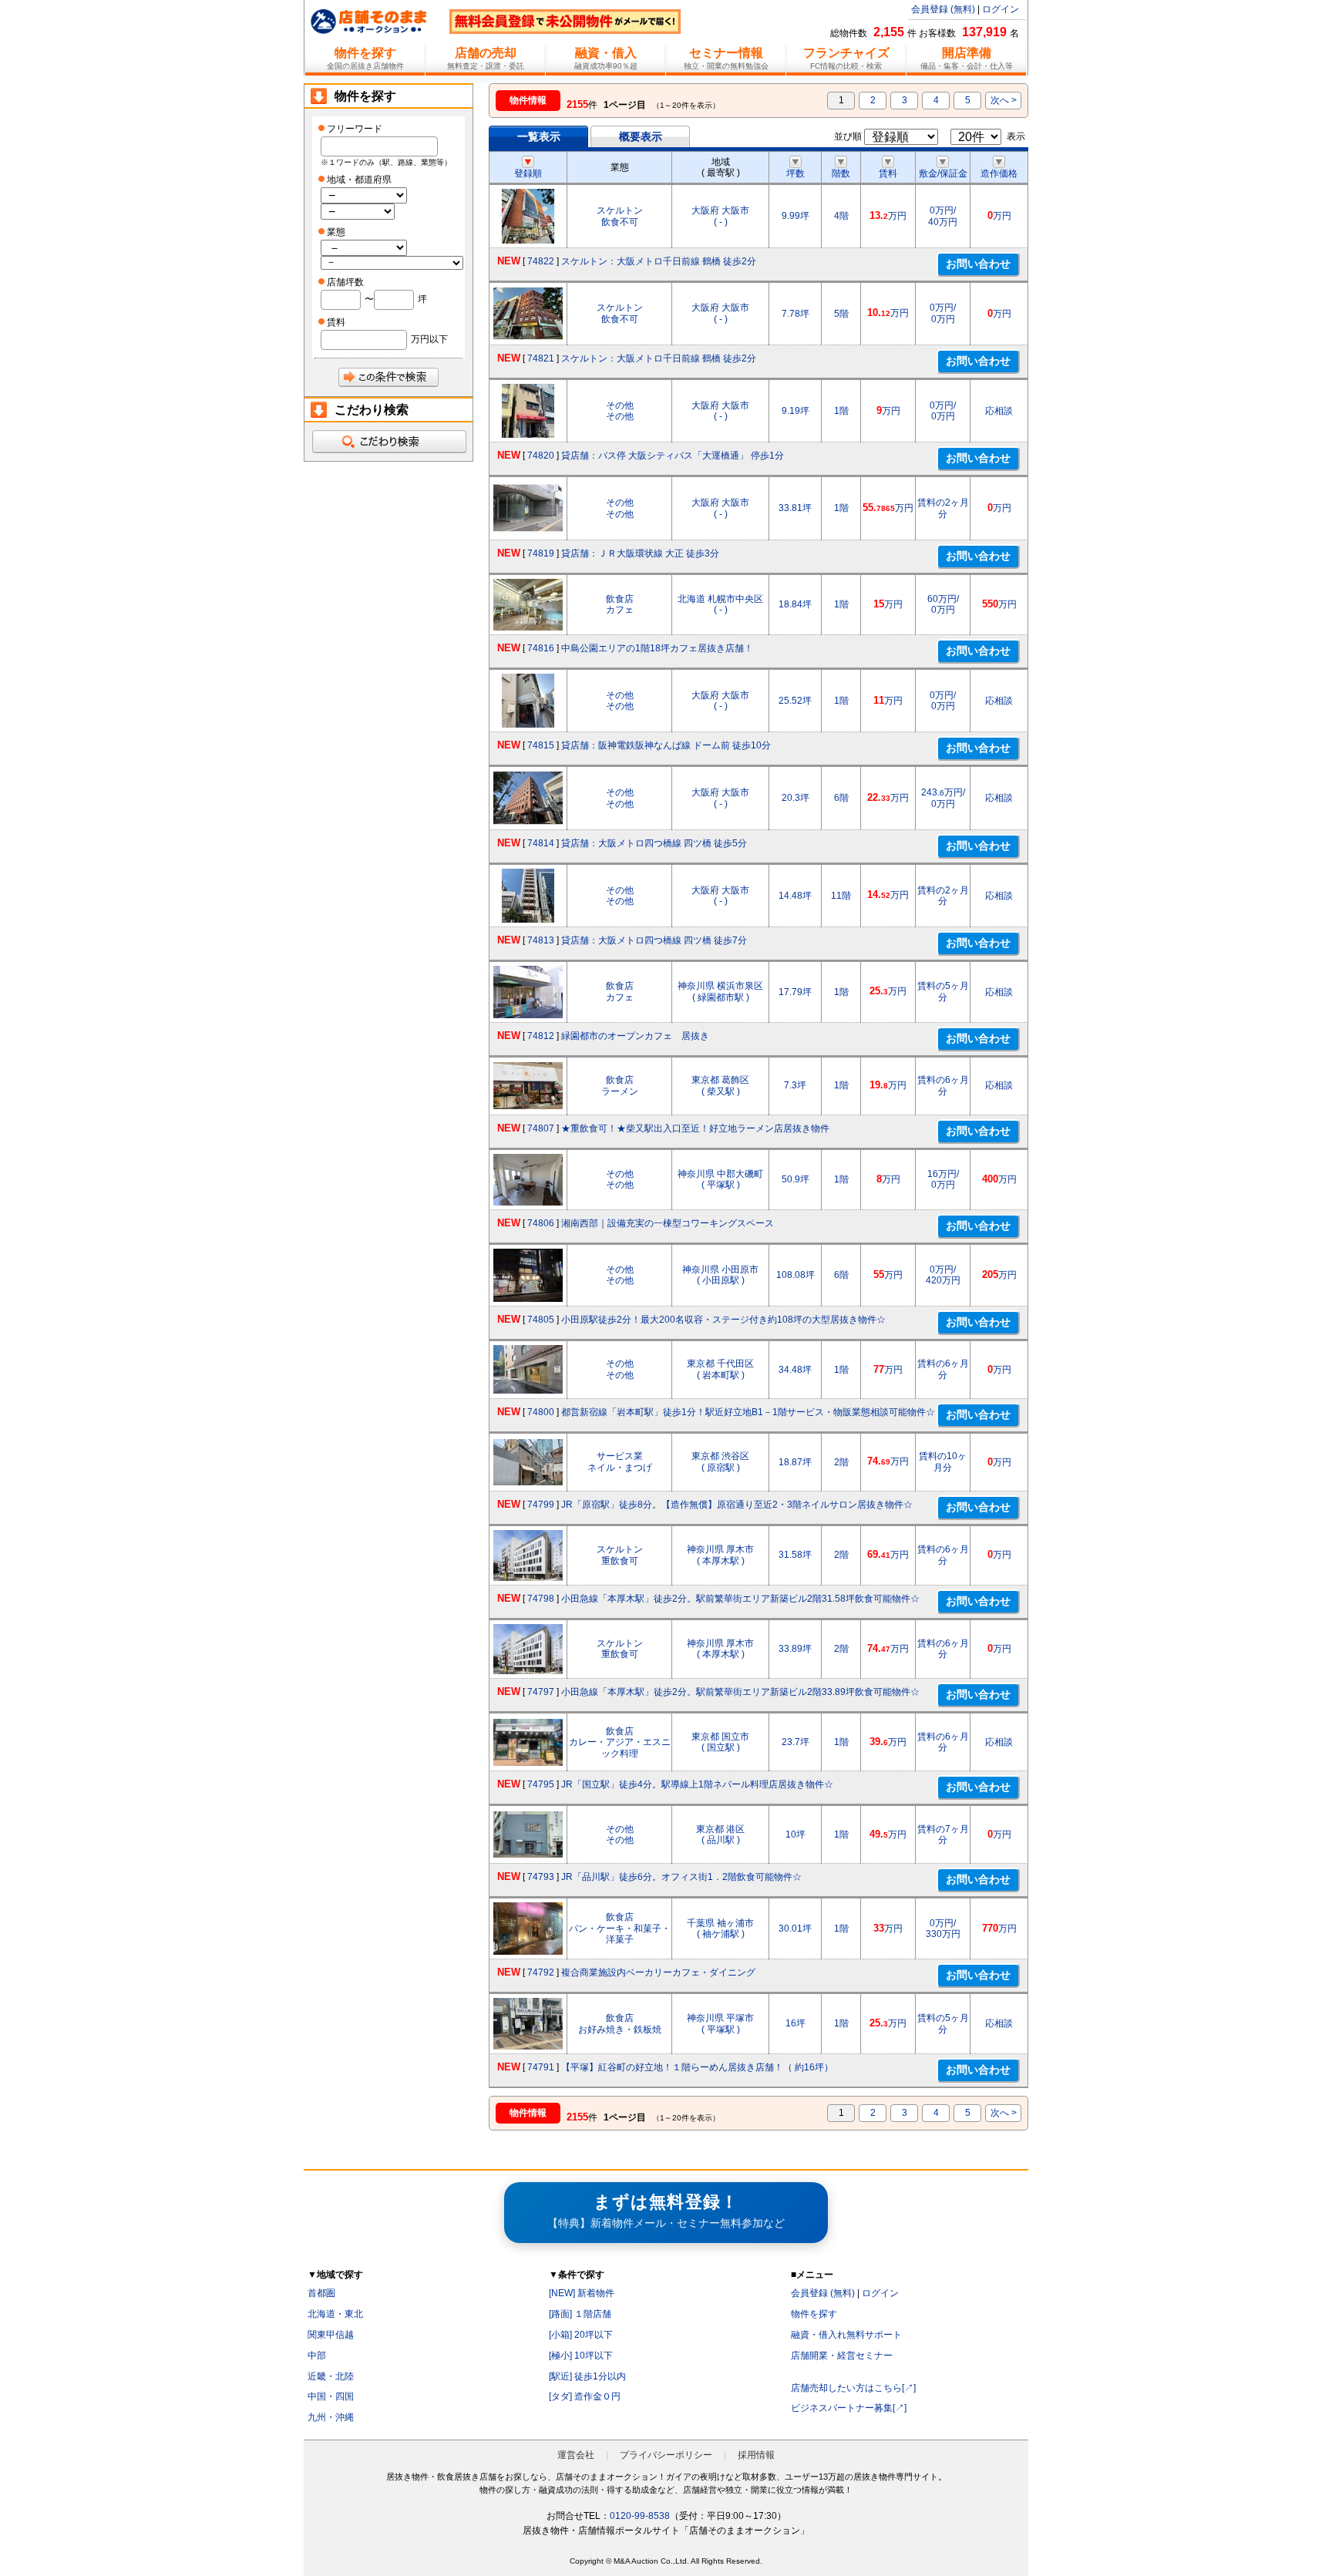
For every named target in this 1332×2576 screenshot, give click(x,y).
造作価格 (999, 173)
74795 (541, 1784)
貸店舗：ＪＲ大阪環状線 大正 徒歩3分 (640, 553)
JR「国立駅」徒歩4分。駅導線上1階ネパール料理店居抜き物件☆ (697, 1784)
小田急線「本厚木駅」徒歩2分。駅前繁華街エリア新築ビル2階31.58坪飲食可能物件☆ (740, 1599)
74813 (541, 940)
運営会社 (576, 2455)
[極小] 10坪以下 (581, 2356)
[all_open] (388, 442)
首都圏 (321, 2293)
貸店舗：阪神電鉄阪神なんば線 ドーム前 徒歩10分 (666, 745)
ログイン (1001, 9)
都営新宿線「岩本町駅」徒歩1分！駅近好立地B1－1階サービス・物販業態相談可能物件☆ (748, 1412)
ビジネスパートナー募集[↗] (849, 2408)
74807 (541, 1128)
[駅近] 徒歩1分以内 (587, 2376)
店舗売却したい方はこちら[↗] (853, 2388)
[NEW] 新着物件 (582, 2293)
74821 (541, 358)
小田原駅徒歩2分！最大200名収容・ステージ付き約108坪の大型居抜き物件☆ (723, 1320)
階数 (841, 173)
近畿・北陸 (331, 2376)
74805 (541, 1320)
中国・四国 (331, 2396)
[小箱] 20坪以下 (581, 2335)
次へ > (1004, 100)
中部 (317, 2356)
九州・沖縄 (331, 2417)
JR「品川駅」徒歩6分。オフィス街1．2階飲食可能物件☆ (681, 1877)
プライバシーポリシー (666, 2455)
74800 (541, 1412)
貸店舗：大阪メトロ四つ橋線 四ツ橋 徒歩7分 (654, 940)
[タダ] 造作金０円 (585, 2396)
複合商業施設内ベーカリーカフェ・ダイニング (658, 1972)
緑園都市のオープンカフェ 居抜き (635, 1036)
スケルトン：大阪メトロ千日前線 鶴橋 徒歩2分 (659, 261)
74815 (541, 745)
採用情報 (756, 2455)
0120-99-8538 (640, 2516)
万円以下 (429, 339)
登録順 (528, 173)
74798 (541, 1599)
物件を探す (814, 2314)
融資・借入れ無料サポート (846, 2335)
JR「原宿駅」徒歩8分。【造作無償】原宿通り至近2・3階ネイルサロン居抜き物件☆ (737, 1505)
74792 (541, 1972)
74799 (541, 1505)
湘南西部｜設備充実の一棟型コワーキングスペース (668, 1223)
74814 (541, 843)
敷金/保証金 (943, 173)
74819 (541, 553)
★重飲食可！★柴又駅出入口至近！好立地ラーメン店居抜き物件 (695, 1128)
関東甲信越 (331, 2335)
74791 (541, 2067)
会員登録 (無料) (943, 9)
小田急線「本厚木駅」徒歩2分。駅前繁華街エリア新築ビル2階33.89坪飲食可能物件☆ (740, 1692)
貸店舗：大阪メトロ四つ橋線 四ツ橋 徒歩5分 (654, 843)
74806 (541, 1223)
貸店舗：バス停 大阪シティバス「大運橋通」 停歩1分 (673, 456)
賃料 (888, 173)
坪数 (795, 173)
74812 (541, 1036)
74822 (541, 261)
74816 (541, 648)
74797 (541, 1692)
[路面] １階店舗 (580, 2314)
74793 (541, 1877)
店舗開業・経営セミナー (842, 2356)
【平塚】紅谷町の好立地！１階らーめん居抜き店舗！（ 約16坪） (697, 2067)
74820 (541, 456)
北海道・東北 (335, 2314)
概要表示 (641, 136)
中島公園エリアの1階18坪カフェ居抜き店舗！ (657, 648)
